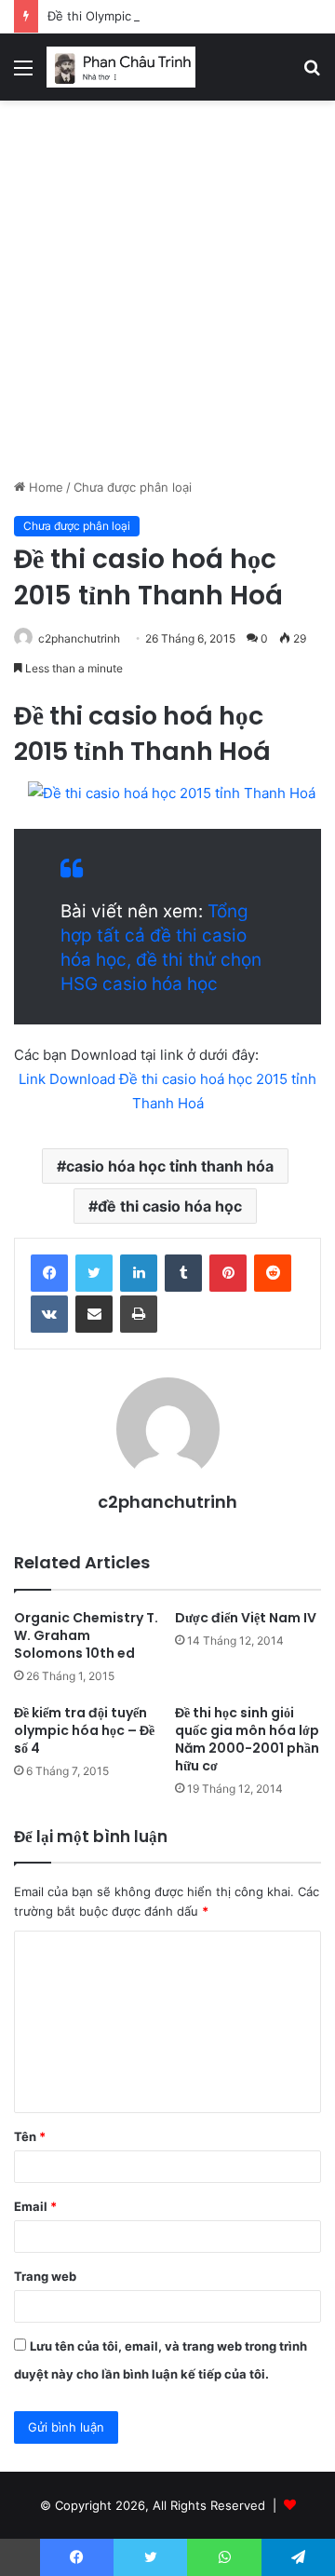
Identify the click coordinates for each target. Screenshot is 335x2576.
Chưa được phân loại (133, 487)
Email (35, 2206)
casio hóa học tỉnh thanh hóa (170, 1166)
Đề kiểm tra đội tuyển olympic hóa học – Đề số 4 (84, 1730)
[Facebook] (49, 1273)
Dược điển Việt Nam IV (246, 1618)
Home (44, 487)
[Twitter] (94, 1273)
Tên (30, 2136)
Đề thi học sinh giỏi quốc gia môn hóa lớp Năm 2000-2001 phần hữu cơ (247, 1739)
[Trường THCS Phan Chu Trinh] (121, 67)
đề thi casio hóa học (170, 1206)
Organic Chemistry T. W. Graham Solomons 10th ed (86, 1635)
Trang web (45, 2276)
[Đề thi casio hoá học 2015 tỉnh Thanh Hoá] (172, 793)
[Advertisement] (167, 296)
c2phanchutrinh (79, 638)
